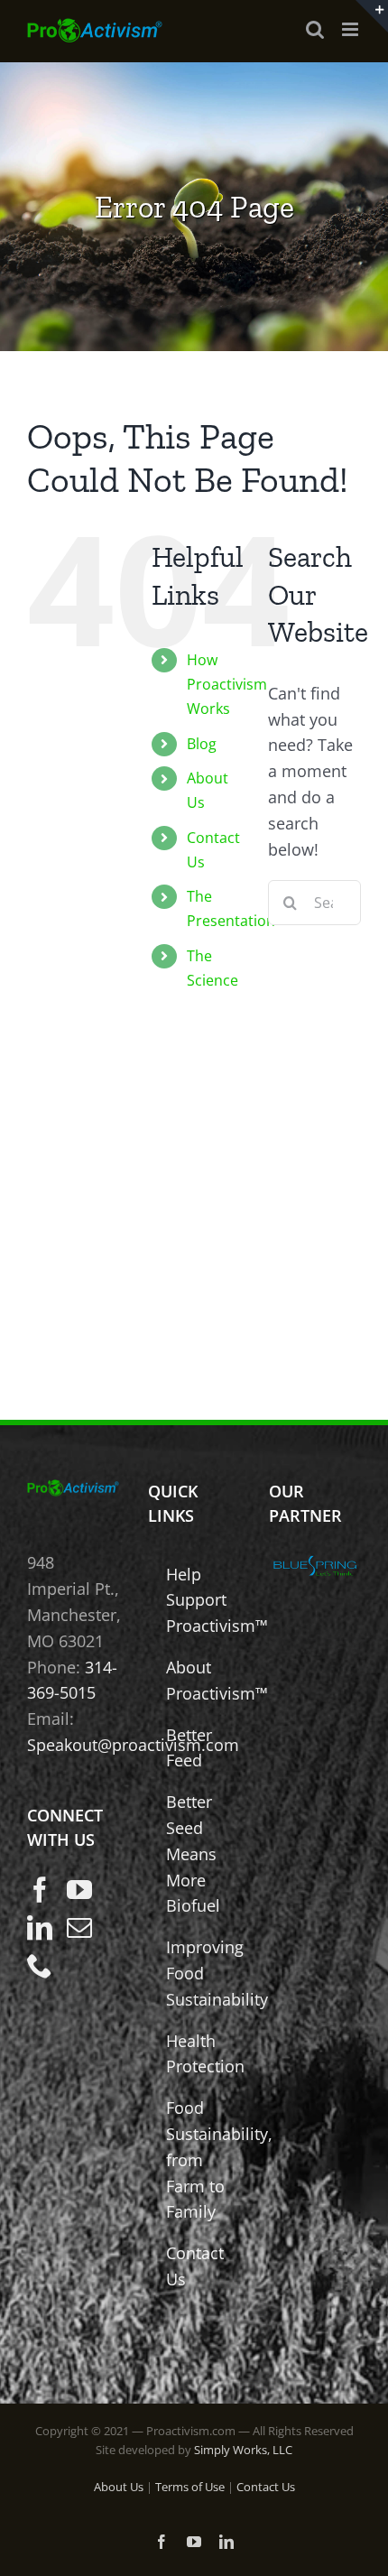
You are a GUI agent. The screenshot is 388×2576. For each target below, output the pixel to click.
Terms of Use (190, 2487)
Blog (202, 744)
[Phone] (40, 1966)
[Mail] (79, 1928)
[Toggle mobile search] (315, 29)
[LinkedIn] (40, 1928)
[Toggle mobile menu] (351, 29)
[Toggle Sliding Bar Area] (372, 16)
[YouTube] (79, 1890)
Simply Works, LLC (243, 2450)
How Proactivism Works (227, 684)
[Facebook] (40, 1890)
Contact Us (266, 2487)
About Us (119, 2487)
